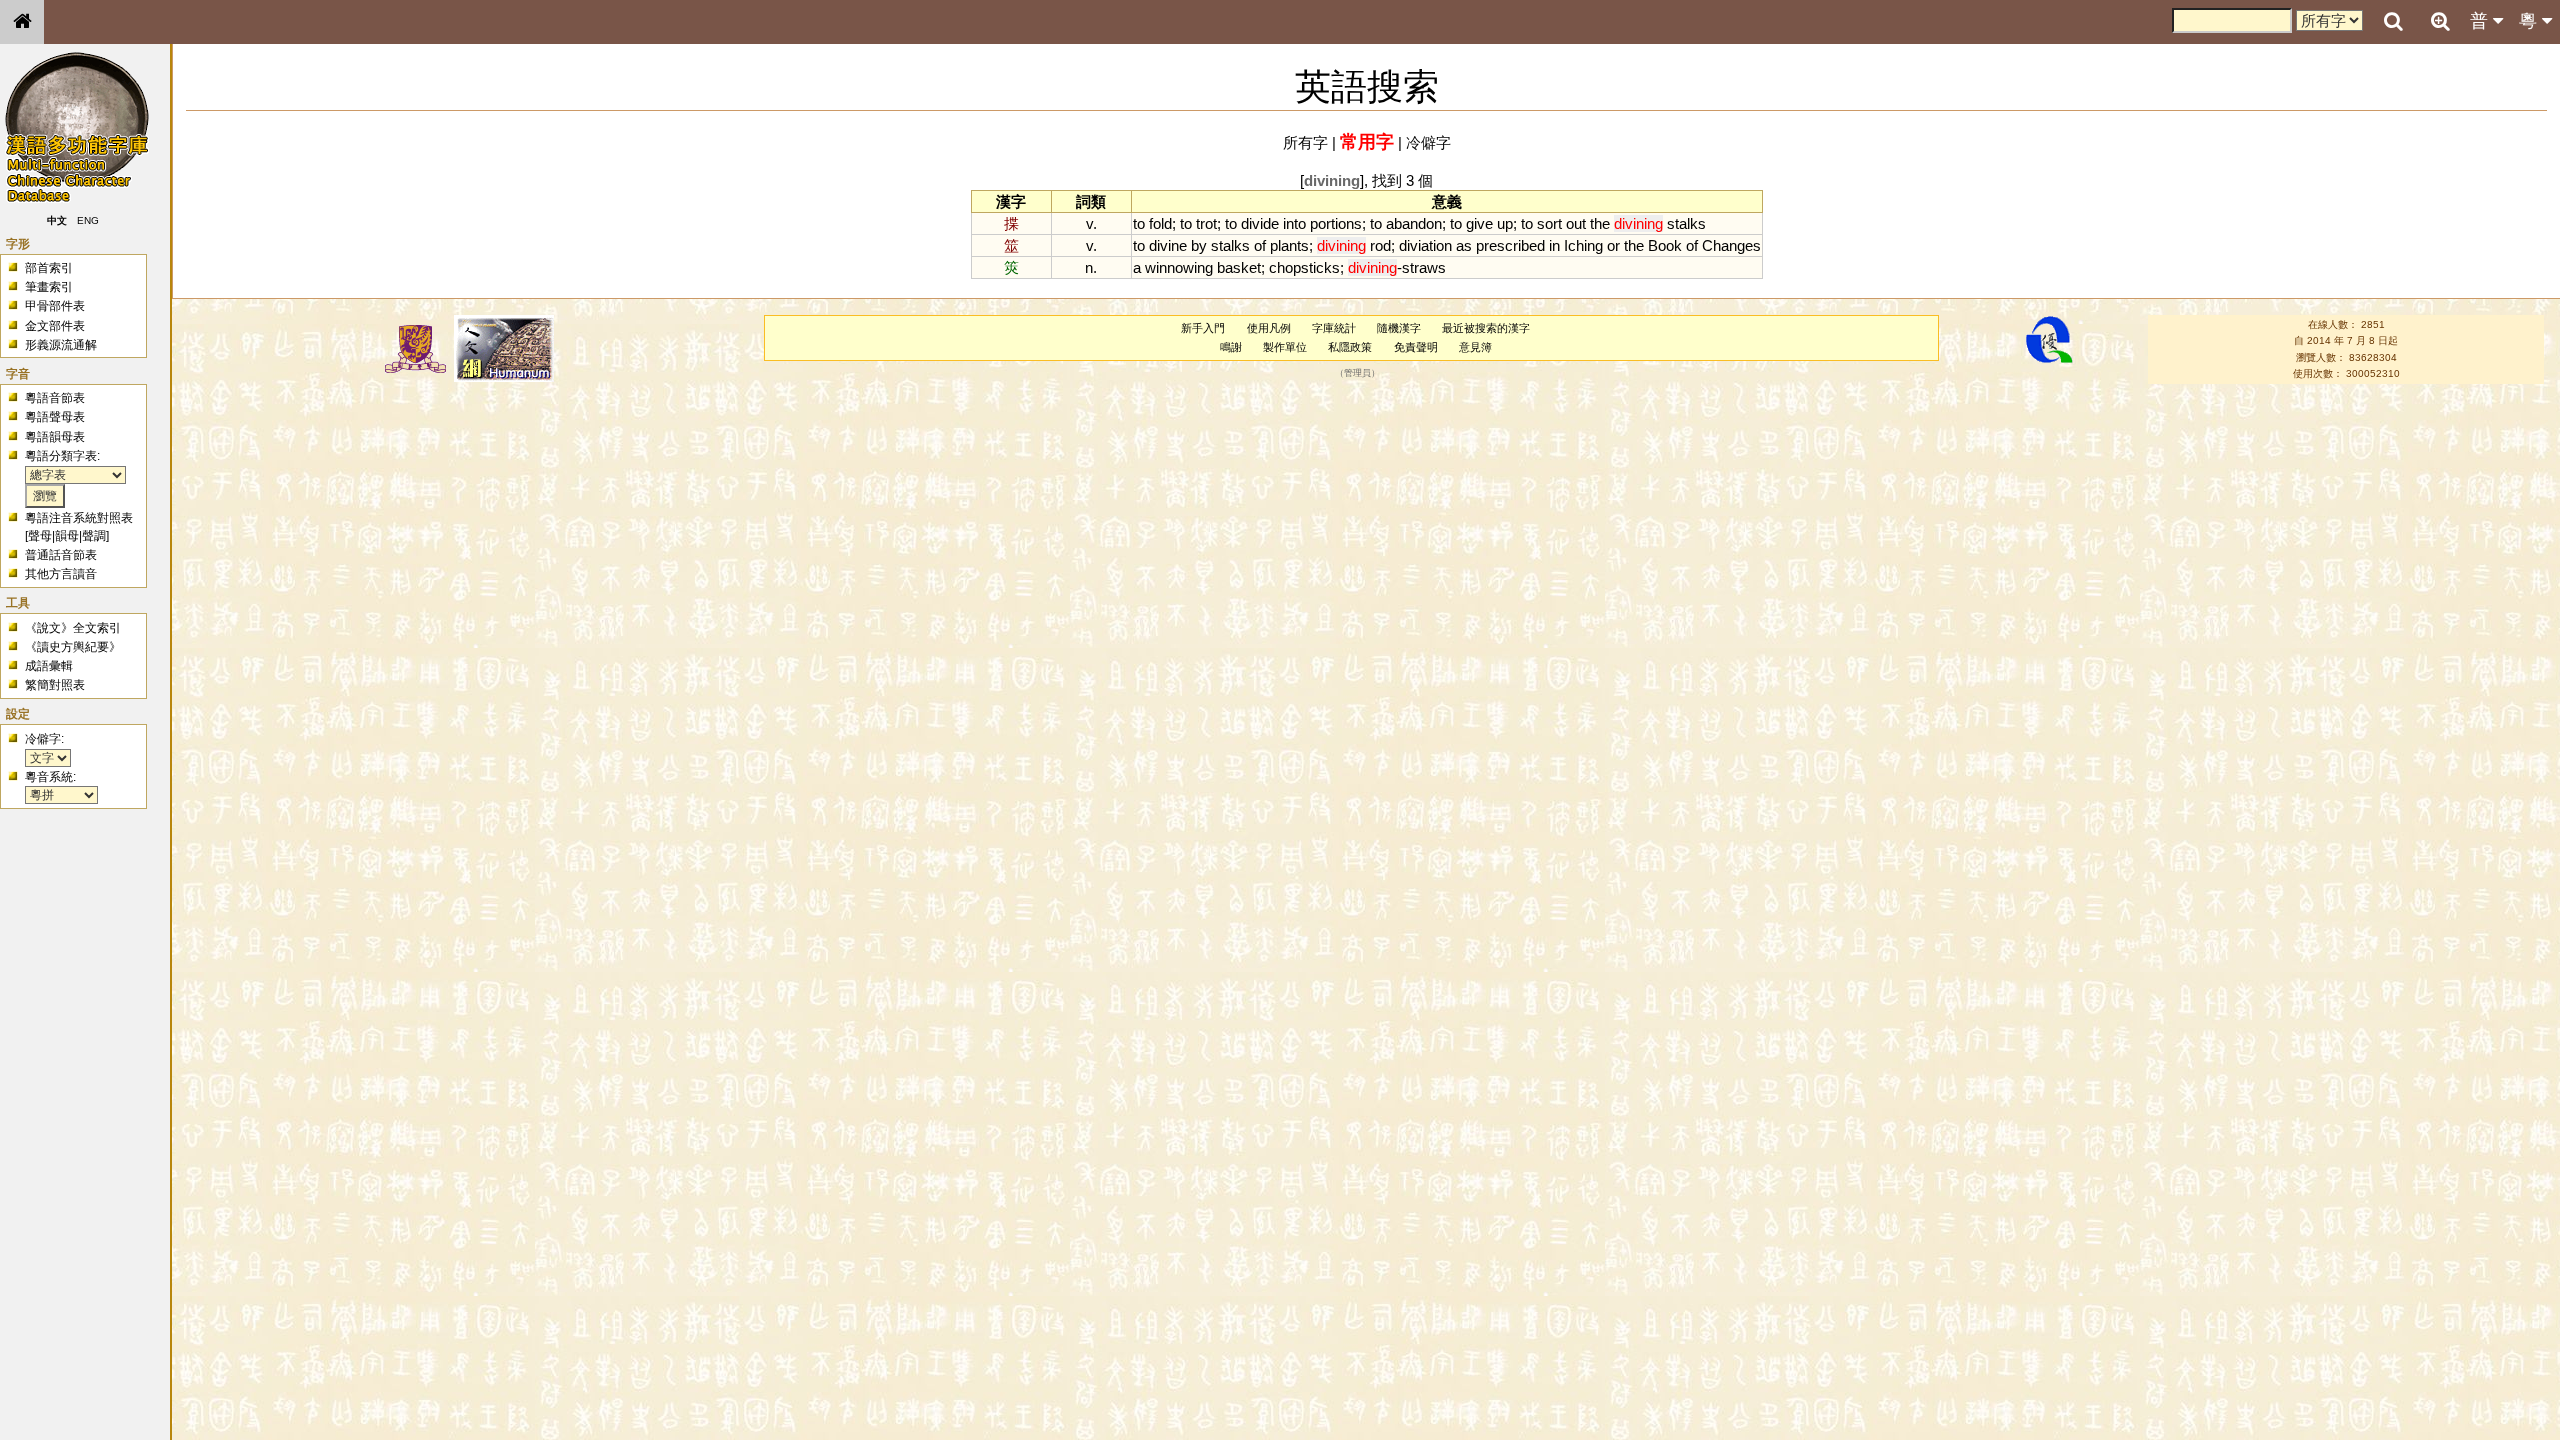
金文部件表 (55, 326)
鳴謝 (1231, 347)
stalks (1686, 223)
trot (1206, 223)
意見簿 (1475, 347)
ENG (88, 220)
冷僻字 (1428, 142)
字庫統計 (1334, 328)
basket (1239, 267)
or (1613, 245)
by (1199, 245)
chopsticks (1304, 267)
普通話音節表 (61, 555)
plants (1289, 245)
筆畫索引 (49, 287)
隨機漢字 (1399, 328)
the (1600, 223)
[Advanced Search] (2440, 21)
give (1479, 223)
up (1505, 223)
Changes (1731, 245)
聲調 (94, 536)
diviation (1425, 245)
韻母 (67, 536)
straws (1424, 267)
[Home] (22, 22)
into (1294, 223)
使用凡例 (1269, 328)
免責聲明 (1416, 347)
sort (1549, 223)
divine (1168, 245)
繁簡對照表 (55, 685)
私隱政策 (1350, 347)
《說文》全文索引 (73, 628)
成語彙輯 (49, 666)
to (1139, 223)
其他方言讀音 (61, 574)
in (1554, 245)
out (1576, 223)
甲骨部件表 (55, 306)
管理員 (1357, 374)
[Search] (2393, 22)
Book (1665, 245)
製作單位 (1285, 347)
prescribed (1510, 245)
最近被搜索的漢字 (1486, 328)
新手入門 (1203, 328)
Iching (1583, 245)
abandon (1414, 223)
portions (1336, 223)
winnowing (1179, 267)
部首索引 (49, 268)
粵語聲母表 (55, 417)
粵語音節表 (55, 398)
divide (1260, 223)
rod (1380, 245)
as (1464, 245)
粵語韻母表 (55, 437)
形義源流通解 (61, 345)
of (1260, 245)
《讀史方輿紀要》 (73, 647)
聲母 (40, 536)
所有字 (1305, 142)
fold (1160, 223)
